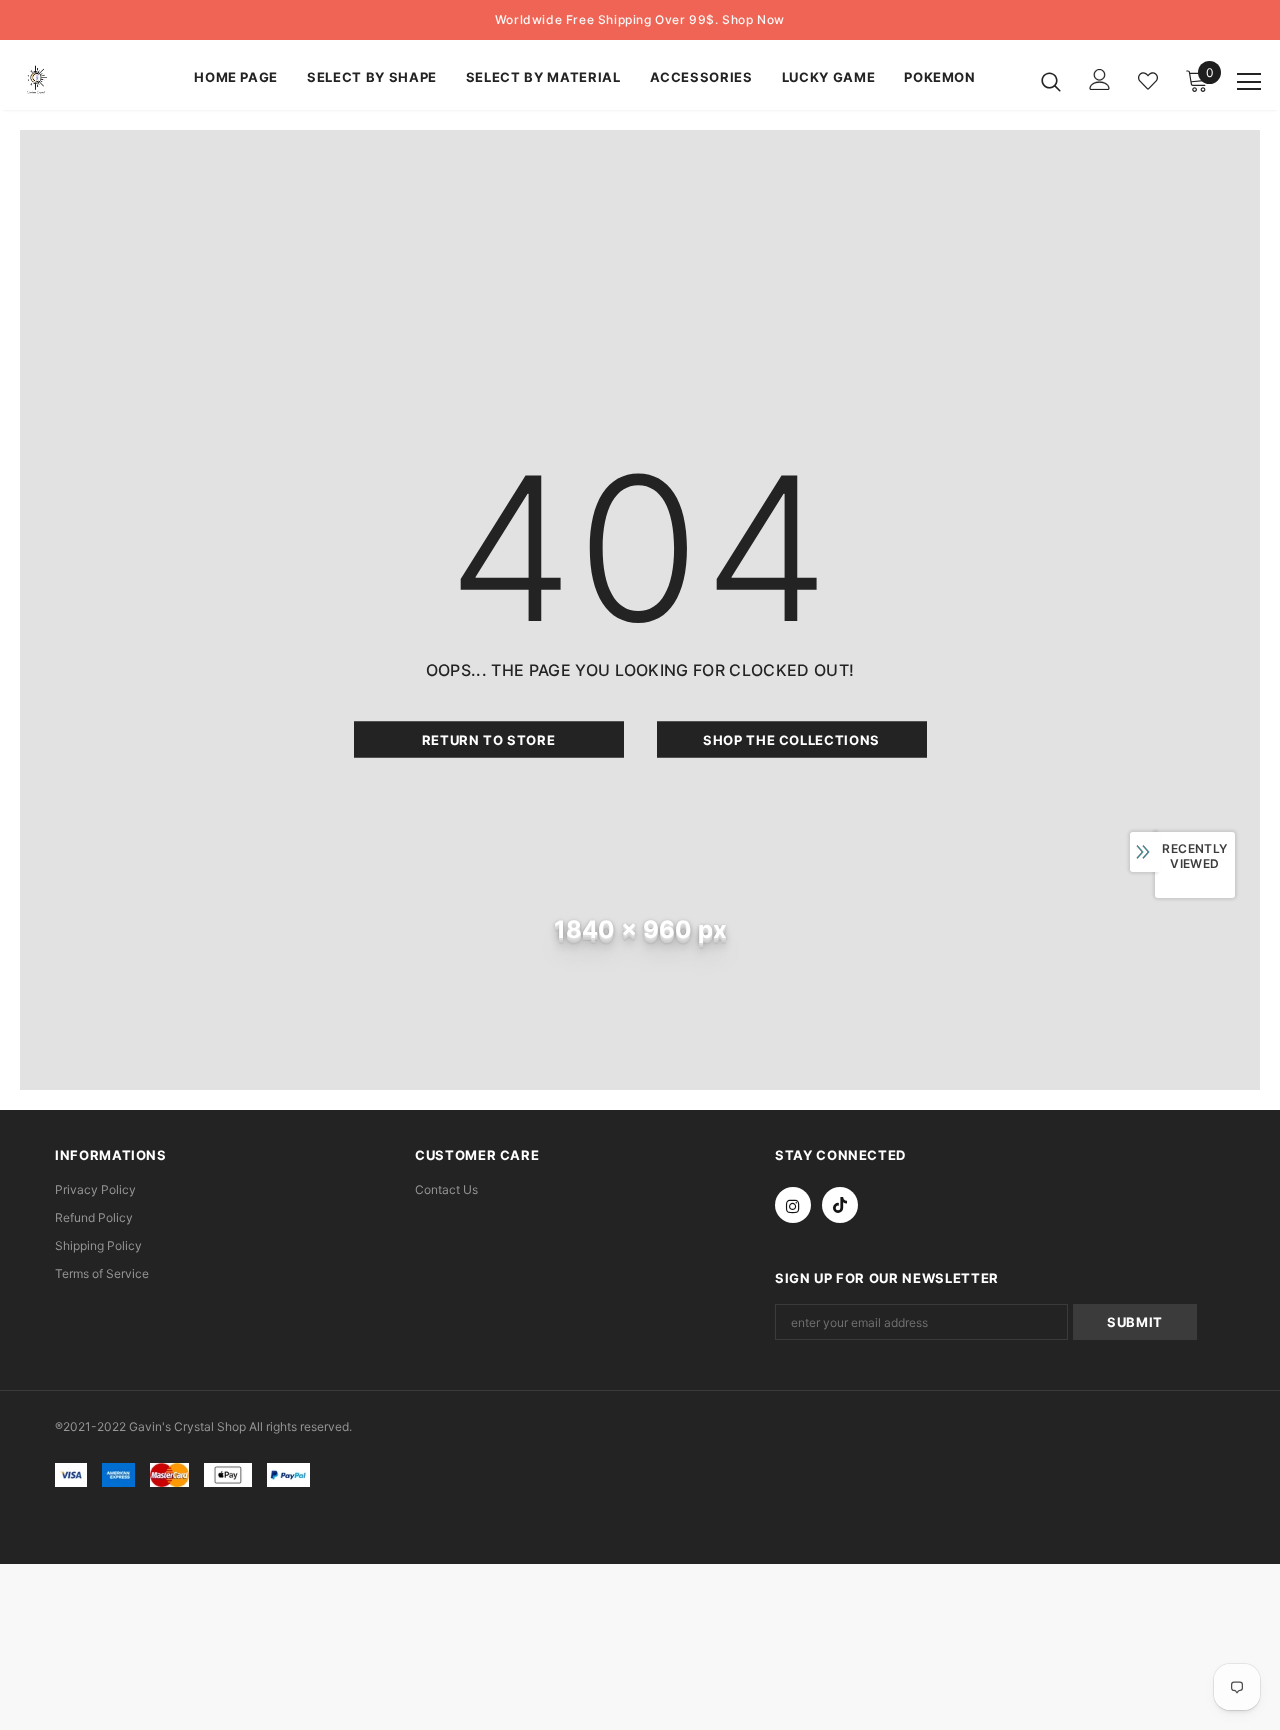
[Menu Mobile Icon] (1249, 82)
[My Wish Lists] (1148, 81)
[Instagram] (793, 1205)
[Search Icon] (1051, 81)
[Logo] (89, 80)
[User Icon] (1100, 79)
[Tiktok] (840, 1205)
